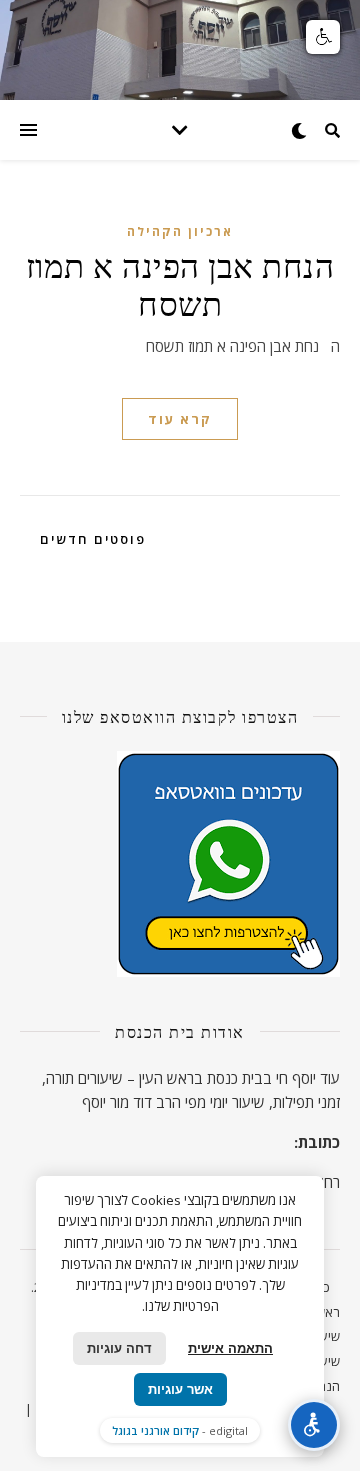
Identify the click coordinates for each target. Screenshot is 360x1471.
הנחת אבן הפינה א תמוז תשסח (180, 283)
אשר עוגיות (180, 1389)
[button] (323, 37)
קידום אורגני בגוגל (155, 1430)
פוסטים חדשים (90, 539)
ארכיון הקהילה (180, 231)
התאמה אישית (230, 1348)
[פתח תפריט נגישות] (314, 1425)
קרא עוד (180, 419)
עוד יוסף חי (308, 1078)
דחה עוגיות (119, 1348)
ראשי (326, 1312)
